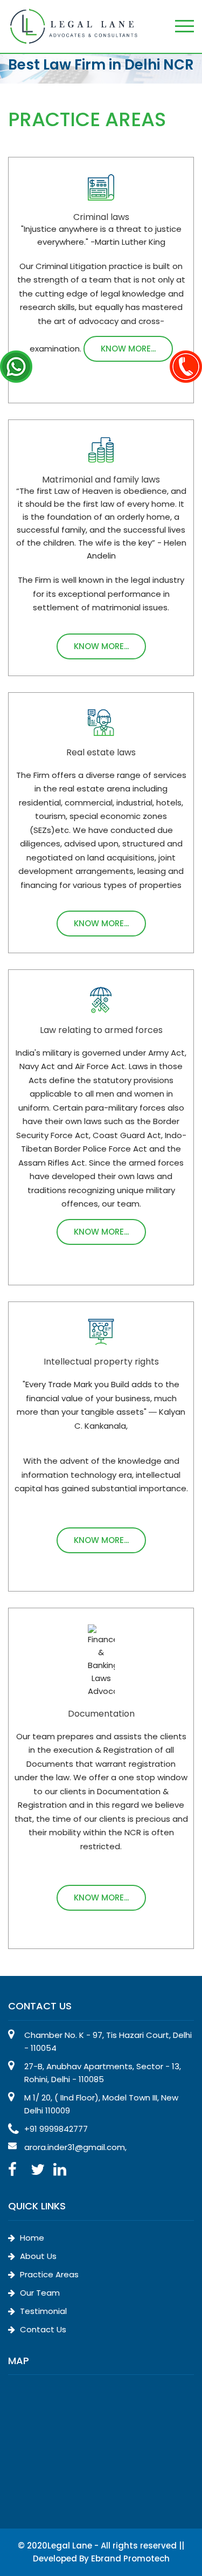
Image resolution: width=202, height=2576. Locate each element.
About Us (37, 2256)
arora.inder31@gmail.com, (75, 2147)
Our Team (39, 2293)
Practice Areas (48, 2274)
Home (31, 2238)
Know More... (128, 349)
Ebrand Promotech (130, 2558)
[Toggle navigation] (184, 27)
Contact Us (42, 2329)
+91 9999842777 (56, 2129)
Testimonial (42, 2311)
